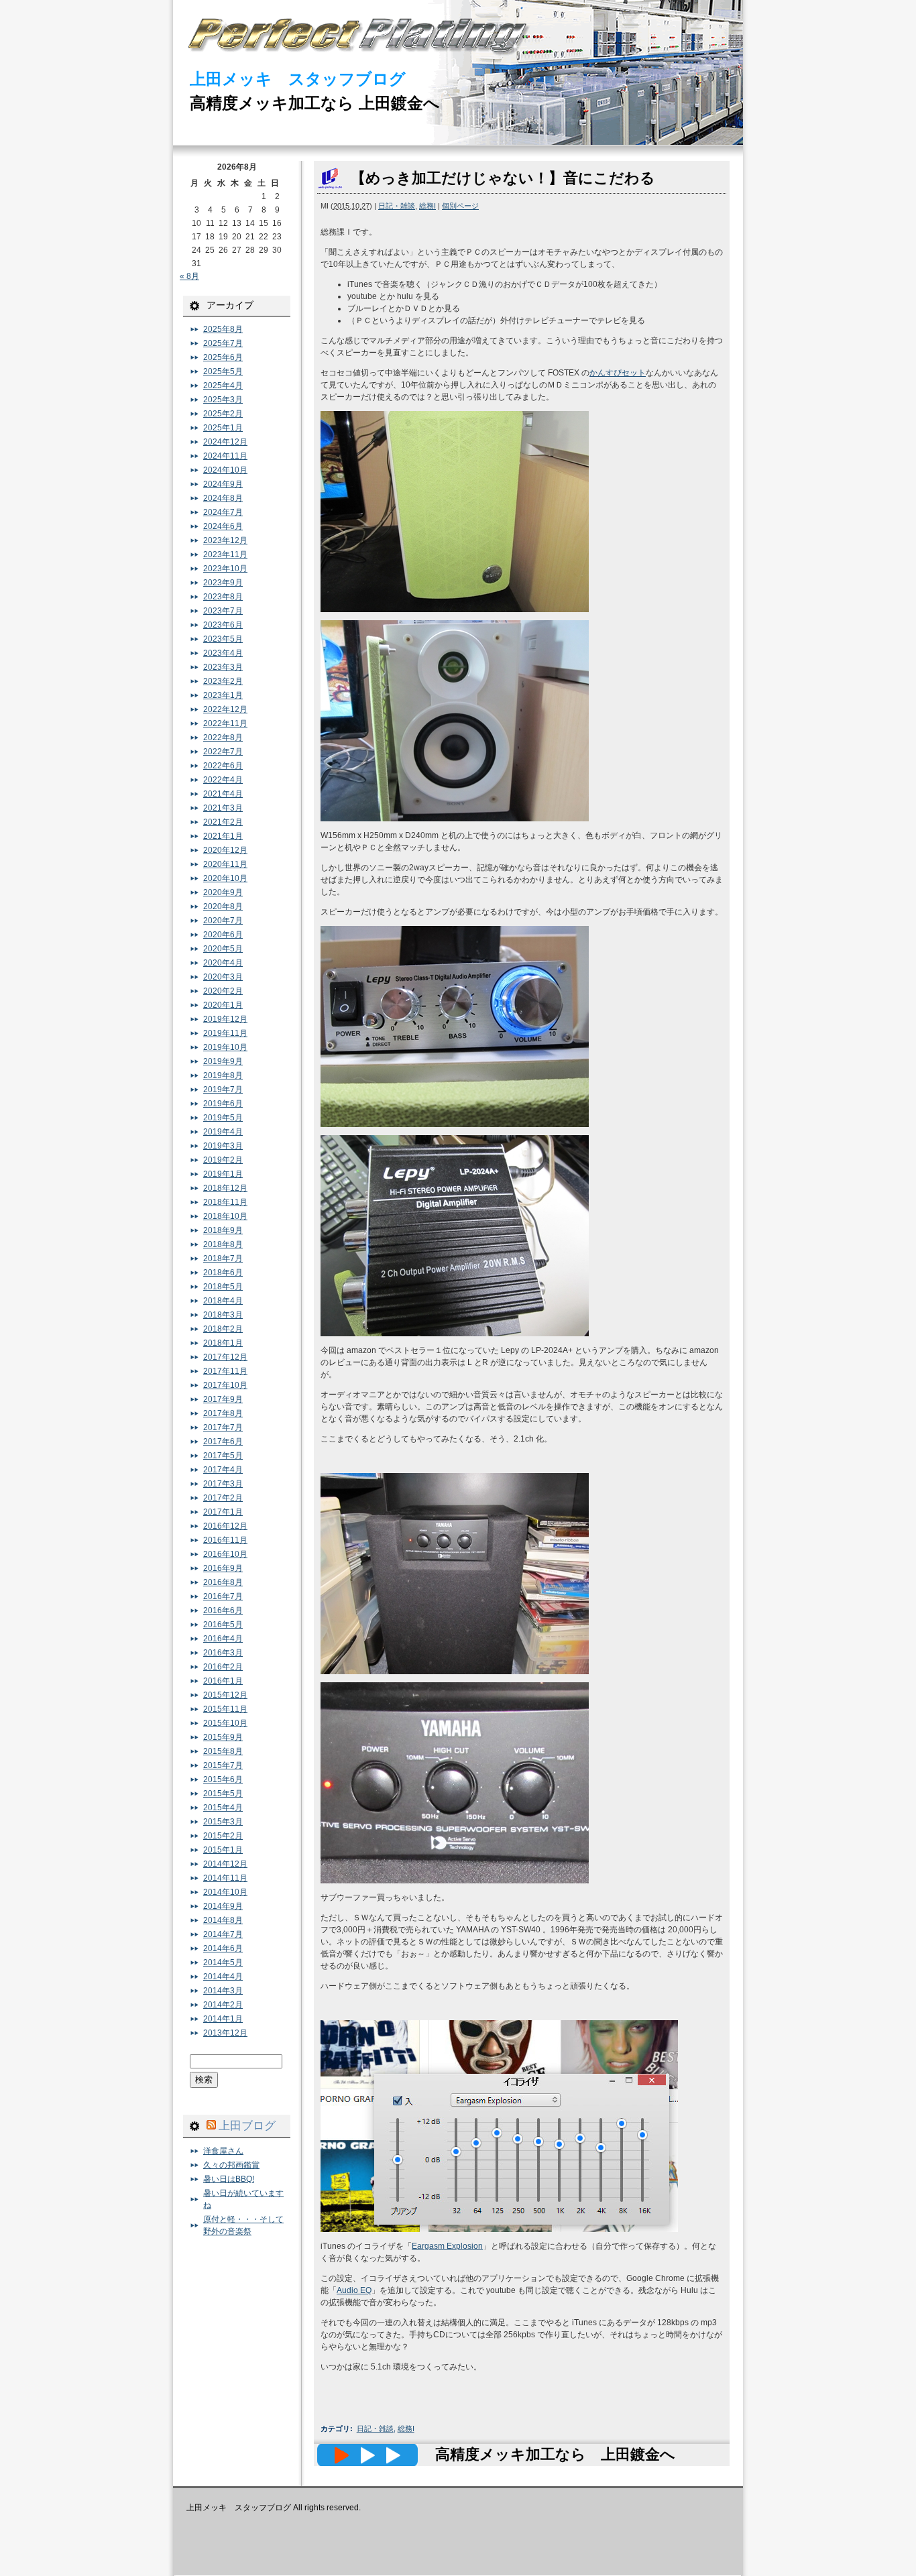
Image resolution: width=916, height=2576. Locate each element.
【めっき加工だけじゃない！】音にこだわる (503, 178)
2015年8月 (223, 1751)
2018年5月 (223, 1287)
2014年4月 (223, 1977)
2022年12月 (225, 709)
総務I (427, 206)
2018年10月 (225, 1216)
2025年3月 (223, 400)
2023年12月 (225, 540)
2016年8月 (223, 1582)
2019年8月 (223, 1075)
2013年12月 (225, 2033)
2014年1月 (223, 2019)
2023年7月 (223, 611)
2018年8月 (223, 1244)
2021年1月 (223, 836)
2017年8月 (223, 1413)
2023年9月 (223, 583)
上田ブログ (247, 2125)
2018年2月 (223, 1329)
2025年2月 (223, 414)
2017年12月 (225, 1357)
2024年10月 (225, 470)
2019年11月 (225, 1033)
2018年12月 (225, 1188)
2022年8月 (223, 738)
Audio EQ (354, 2290)
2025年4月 (223, 386)
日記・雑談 (397, 206)
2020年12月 (225, 850)
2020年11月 (225, 864)
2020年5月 (223, 949)
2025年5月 (223, 371)
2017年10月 (225, 1385)
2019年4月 (223, 1132)
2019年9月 (223, 1061)
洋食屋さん (223, 2151)
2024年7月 (223, 512)
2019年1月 (223, 1174)
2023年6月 (223, 625)
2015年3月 (223, 1822)
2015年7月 (223, 1765)
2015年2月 (223, 1836)
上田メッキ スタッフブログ (298, 79)
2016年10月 (225, 1554)
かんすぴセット (618, 373)
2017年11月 (225, 1371)
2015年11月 (225, 1709)
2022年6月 (223, 766)
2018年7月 (223, 1258)
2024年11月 (225, 456)
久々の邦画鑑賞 (231, 2165)
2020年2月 (223, 991)
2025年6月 (223, 357)
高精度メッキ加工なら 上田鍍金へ (315, 103)
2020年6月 (223, 935)
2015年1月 (223, 1850)
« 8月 (189, 276)
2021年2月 (223, 822)
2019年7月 (223, 1090)
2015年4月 (223, 1808)
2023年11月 (225, 554)
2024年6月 (223, 526)
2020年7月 (223, 921)
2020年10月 (225, 878)
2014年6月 (223, 1948)
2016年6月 (223, 1611)
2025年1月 (223, 428)
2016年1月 (223, 1681)
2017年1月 (223, 1512)
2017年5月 (223, 1456)
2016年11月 (225, 1540)
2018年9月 (223, 1230)
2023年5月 (223, 639)
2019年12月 (225, 1019)
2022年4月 (223, 780)
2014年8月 (223, 1920)
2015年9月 (223, 1737)
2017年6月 (223, 1442)
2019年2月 (223, 1160)
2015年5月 (223, 1794)
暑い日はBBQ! (229, 2179)
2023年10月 (225, 569)
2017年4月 (223, 1470)
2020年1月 (223, 1005)
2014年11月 (225, 1878)
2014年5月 (223, 1963)
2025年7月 (223, 343)
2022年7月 (223, 752)
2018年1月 (223, 1343)
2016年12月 (225, 1526)
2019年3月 (223, 1146)
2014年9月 (223, 1906)
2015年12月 (225, 1695)
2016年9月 (223, 1568)
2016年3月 (223, 1653)
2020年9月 (223, 892)
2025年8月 (223, 329)
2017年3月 (223, 1484)
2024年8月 (223, 498)
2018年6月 (223, 1273)
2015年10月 (225, 1723)
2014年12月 (225, 1864)
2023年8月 (223, 597)
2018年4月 (223, 1301)
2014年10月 (225, 1892)
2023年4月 (223, 653)
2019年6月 (223, 1104)
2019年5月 (223, 1118)
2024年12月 (225, 442)
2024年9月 (223, 484)
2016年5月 (223, 1625)
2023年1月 (223, 695)
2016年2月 (223, 1667)
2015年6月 (223, 1779)
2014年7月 (223, 1934)
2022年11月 (225, 723)
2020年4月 (223, 963)
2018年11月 (225, 1202)
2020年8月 (223, 906)
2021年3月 (223, 808)
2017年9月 (223, 1399)
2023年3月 (223, 667)
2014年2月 (223, 2005)
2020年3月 (223, 977)
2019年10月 (225, 1047)
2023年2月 (223, 681)
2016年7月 (223, 1596)
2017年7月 (223, 1427)
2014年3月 (223, 1991)
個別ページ (460, 206)
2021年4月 (223, 794)
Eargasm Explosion (447, 2246)
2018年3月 (223, 1315)
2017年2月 (223, 1498)
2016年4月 (223, 1639)
